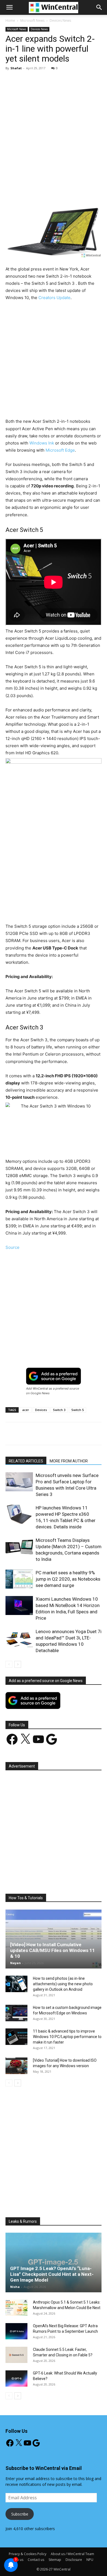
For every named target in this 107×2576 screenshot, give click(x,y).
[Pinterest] (54, 192)
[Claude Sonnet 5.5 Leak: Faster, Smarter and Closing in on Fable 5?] (16, 2355)
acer (26, 1410)
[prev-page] (9, 1664)
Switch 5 (78, 1410)
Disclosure (74, 2560)
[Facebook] (28, 192)
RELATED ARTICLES (26, 1461)
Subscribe (20, 2514)
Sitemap (55, 2560)
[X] (41, 192)
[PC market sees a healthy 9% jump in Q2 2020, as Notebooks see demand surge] (19, 1579)
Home (10, 20)
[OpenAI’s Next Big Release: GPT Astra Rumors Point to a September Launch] (16, 2331)
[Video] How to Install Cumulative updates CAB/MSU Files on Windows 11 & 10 (53, 1950)
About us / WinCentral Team (72, 2554)
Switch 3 (59, 1410)
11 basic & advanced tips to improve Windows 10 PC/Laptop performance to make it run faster (67, 2037)
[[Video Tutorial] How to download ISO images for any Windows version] (16, 2066)
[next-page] (18, 1664)
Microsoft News (32, 20)
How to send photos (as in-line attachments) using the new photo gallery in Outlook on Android (63, 1984)
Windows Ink (42, 443)
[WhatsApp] (66, 192)
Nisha (15, 2287)
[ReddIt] (91, 192)
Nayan (16, 1963)
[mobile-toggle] (9, 7)
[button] (99, 7)
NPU (90, 2560)
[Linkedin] (79, 192)
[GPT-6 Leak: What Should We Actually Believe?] (16, 2379)
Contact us (36, 2560)
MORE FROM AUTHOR (69, 1461)
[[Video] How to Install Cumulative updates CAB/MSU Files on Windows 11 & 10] (54, 1939)
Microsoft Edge (60, 450)
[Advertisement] (54, 131)
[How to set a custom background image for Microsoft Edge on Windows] (16, 2013)
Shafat (16, 68)
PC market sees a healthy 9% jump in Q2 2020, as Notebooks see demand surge (68, 1579)
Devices (41, 1410)
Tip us (19, 2560)
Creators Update (54, 298)
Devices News (60, 20)
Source (12, 1247)
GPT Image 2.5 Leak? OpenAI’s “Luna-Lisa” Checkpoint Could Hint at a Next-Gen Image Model (52, 2274)
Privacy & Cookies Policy (28, 2554)
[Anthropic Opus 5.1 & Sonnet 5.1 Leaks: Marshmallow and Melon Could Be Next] (16, 2308)
